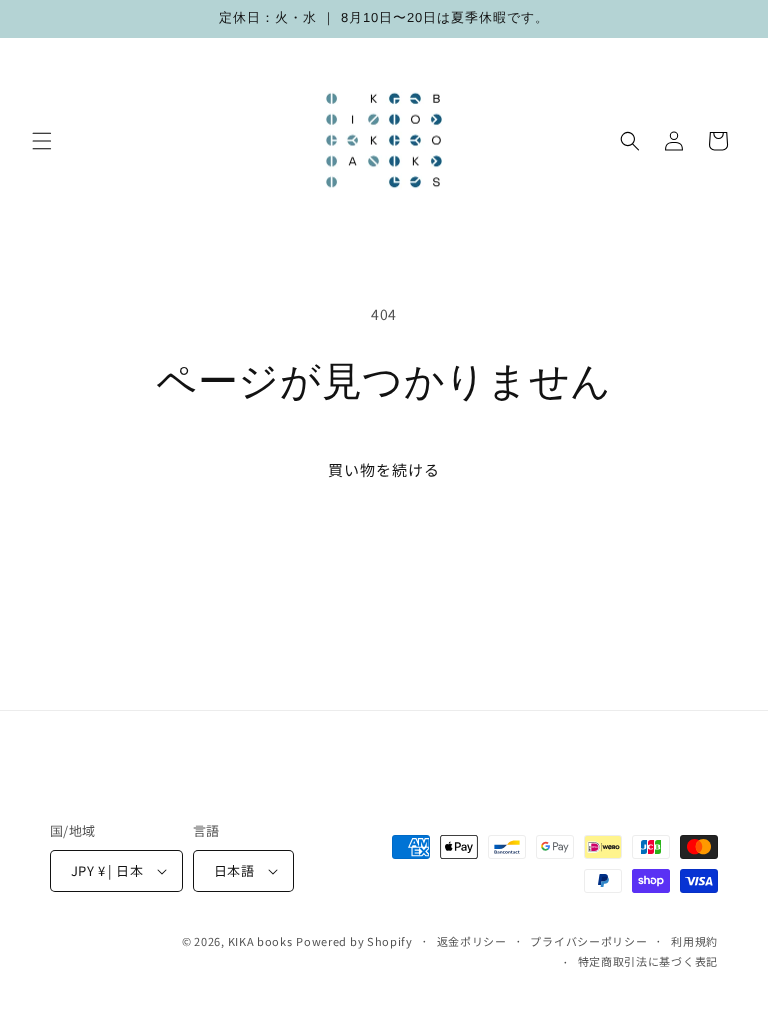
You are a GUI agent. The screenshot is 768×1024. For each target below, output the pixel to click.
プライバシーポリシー (588, 941)
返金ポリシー (472, 941)
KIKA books (260, 941)
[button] (42, 141)
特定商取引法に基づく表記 (648, 961)
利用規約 (694, 941)
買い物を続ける (384, 469)
